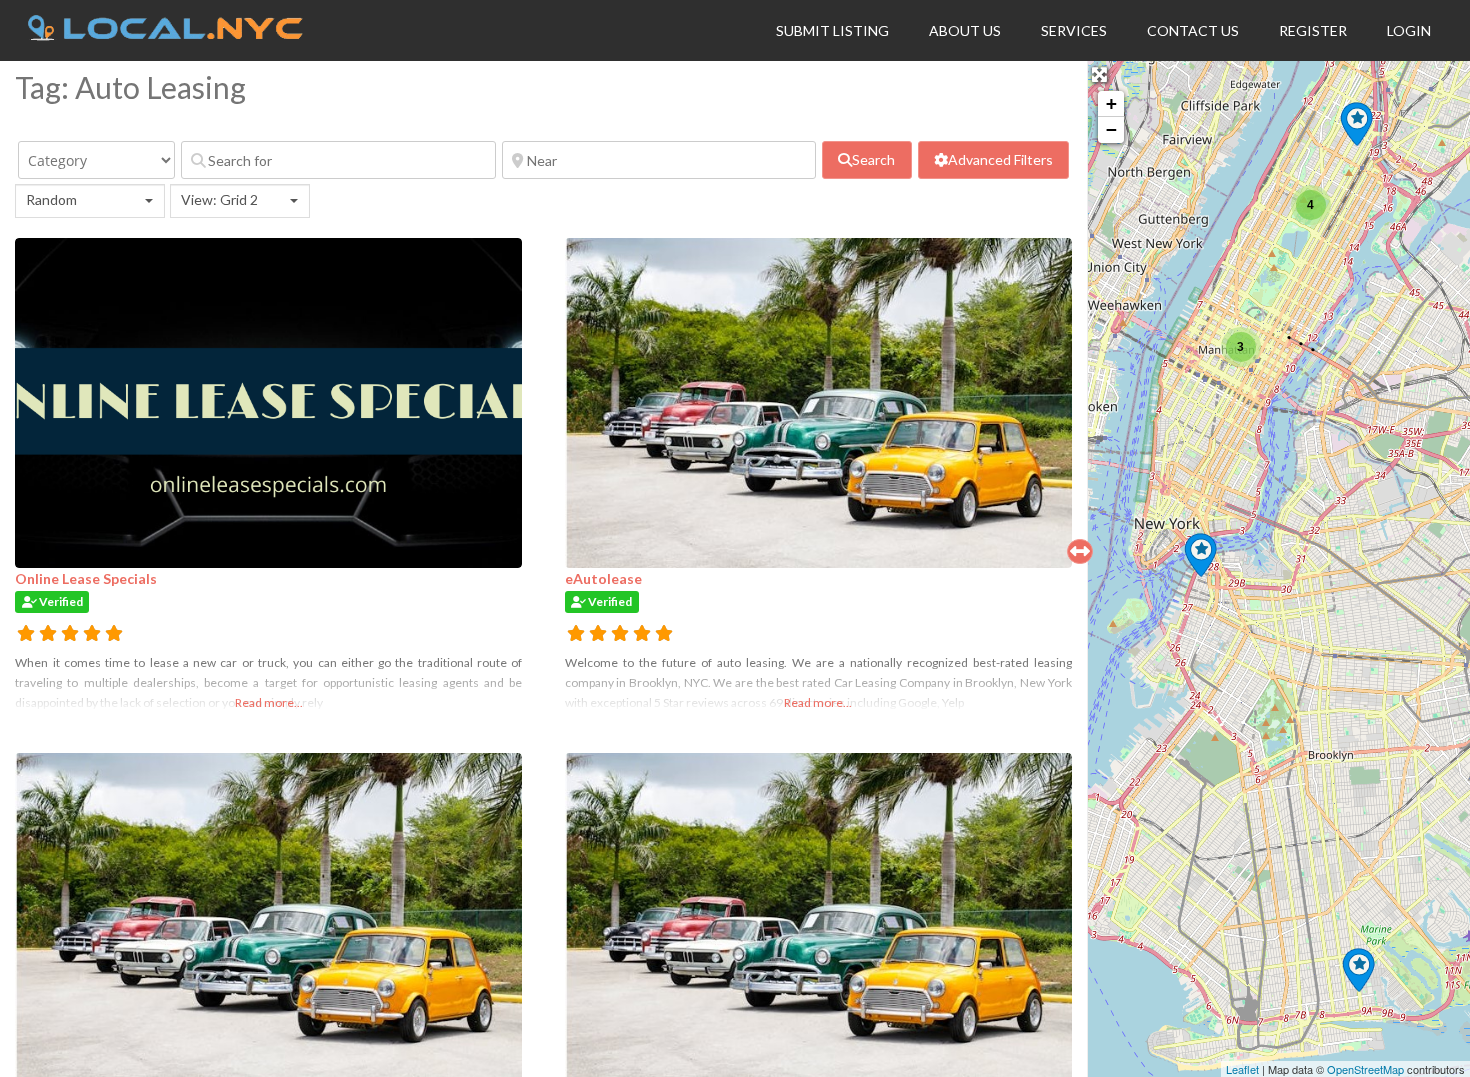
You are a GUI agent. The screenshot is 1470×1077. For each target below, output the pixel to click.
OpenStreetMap (1365, 1069)
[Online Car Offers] (1356, 124)
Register (1313, 30)
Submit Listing (832, 30)
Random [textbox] (51, 199)
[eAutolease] (1358, 970)
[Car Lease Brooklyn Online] (1200, 555)
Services (1074, 30)
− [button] (1111, 129)
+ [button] (1111, 103)
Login (1409, 30)
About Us (965, 30)
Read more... (269, 702)
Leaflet (1242, 1069)
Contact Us (1193, 30)
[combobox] (90, 201)
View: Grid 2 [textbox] (219, 199)
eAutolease (603, 578)
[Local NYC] (165, 35)
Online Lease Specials (86, 578)
